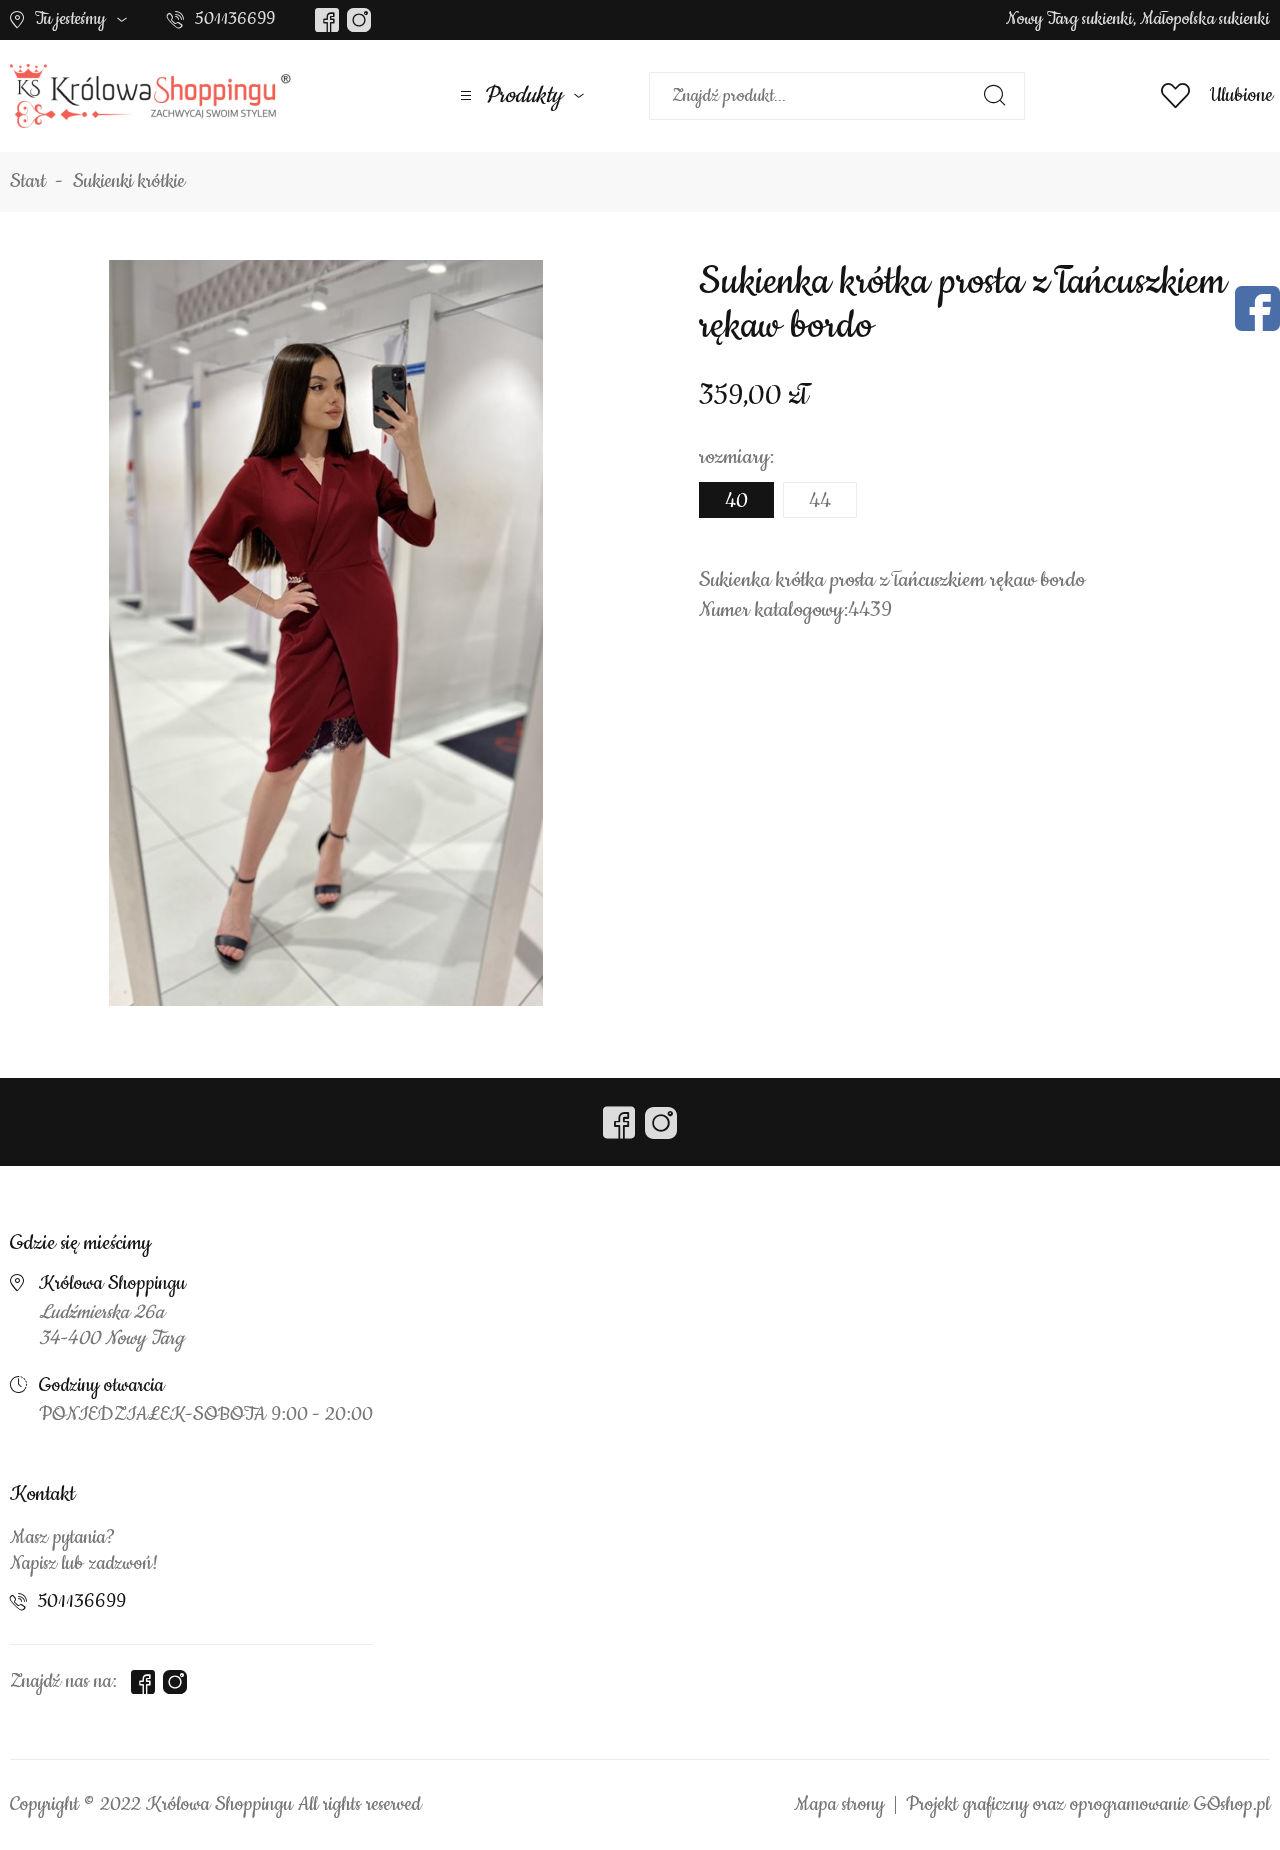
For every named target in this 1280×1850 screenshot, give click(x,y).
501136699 (235, 19)
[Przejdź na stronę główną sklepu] (150, 96)
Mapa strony (839, 1805)
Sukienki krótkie (129, 182)
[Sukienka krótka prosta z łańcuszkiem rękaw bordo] (326, 633)
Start (28, 182)
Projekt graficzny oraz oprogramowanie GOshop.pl (1088, 1805)
